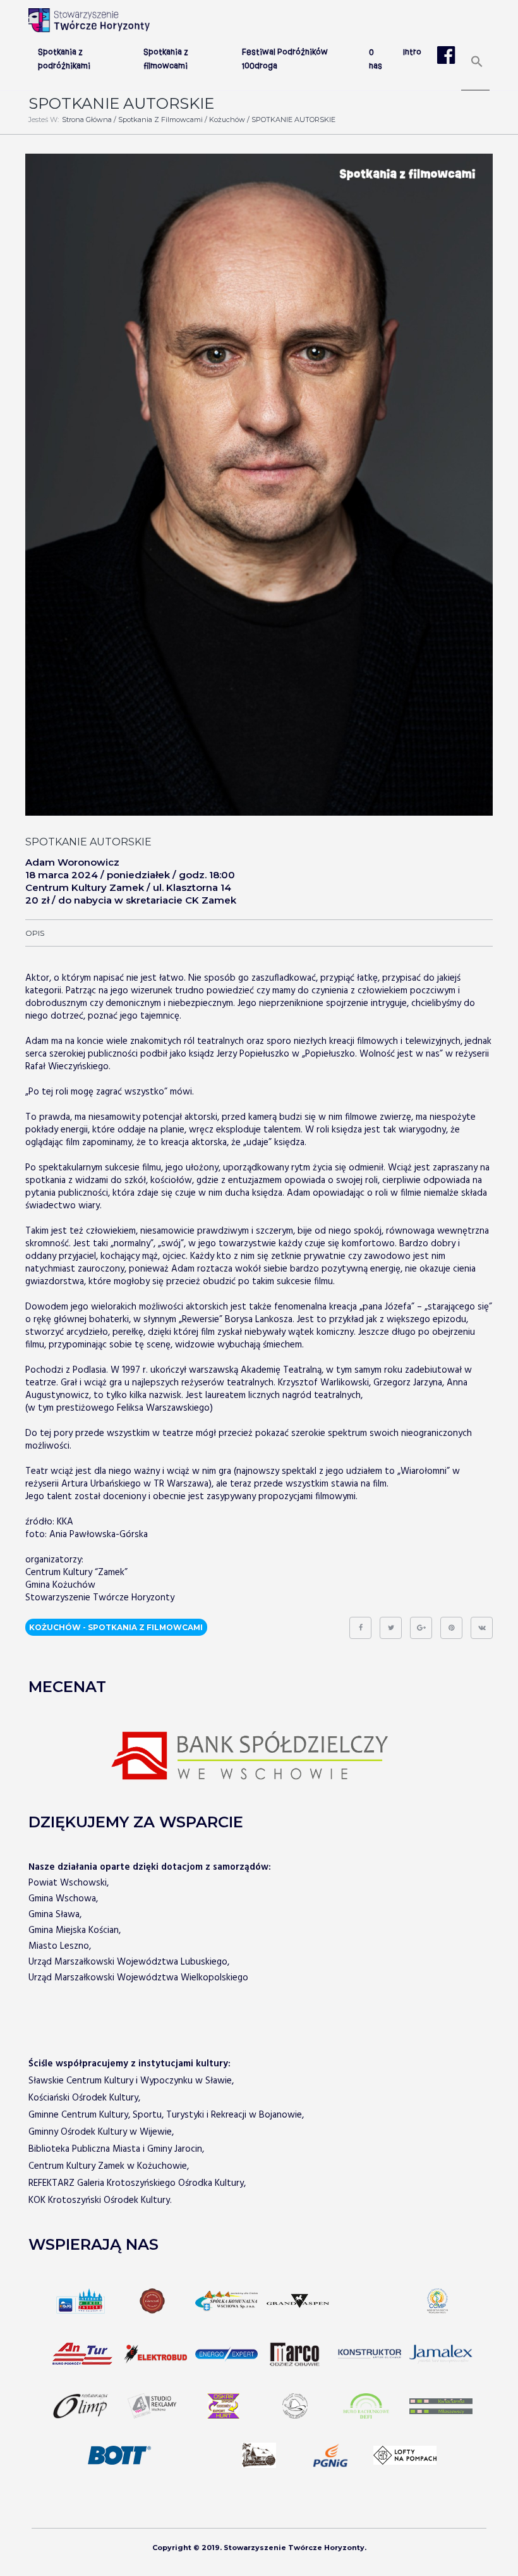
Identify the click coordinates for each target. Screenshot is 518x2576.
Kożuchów (227, 120)
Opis (35, 933)
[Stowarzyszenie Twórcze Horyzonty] (89, 20)
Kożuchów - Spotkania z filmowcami (116, 1628)
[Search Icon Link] (477, 66)
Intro (412, 52)
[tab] (35, 933)
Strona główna (87, 120)
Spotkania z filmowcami (160, 120)
